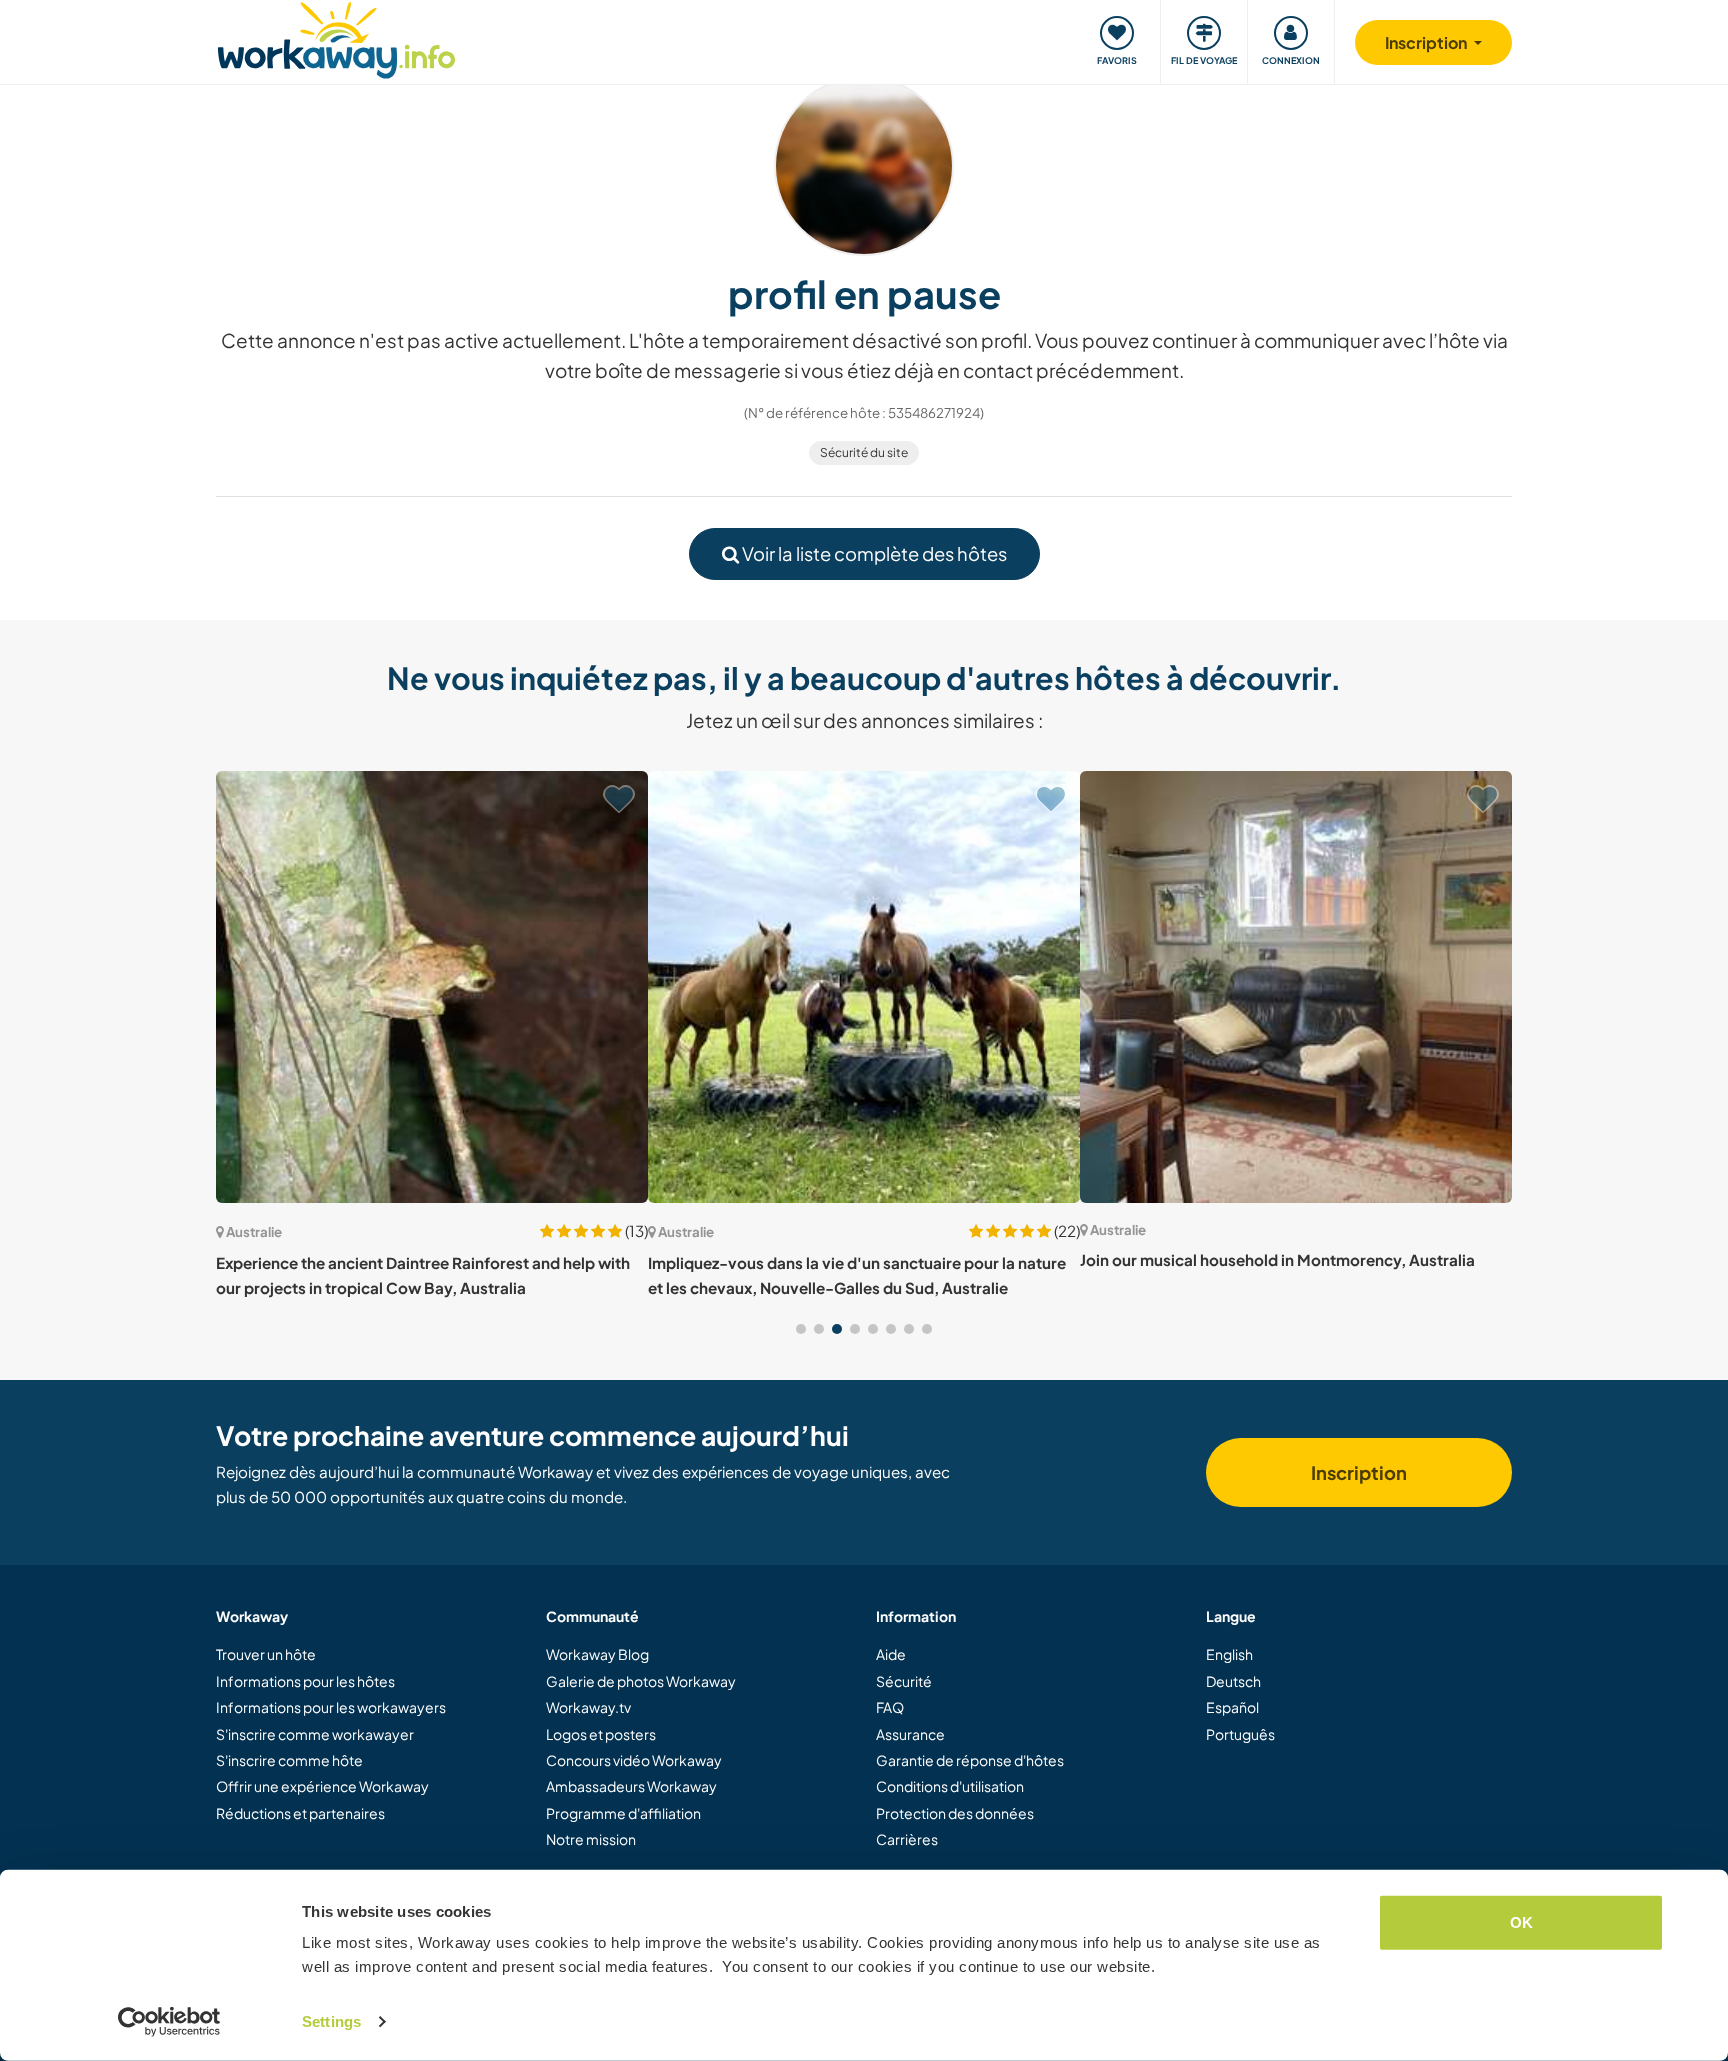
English (1229, 1654)
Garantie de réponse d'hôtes (970, 1760)
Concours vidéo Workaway (634, 1760)
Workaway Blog (597, 1654)
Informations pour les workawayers (331, 1707)
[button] (801, 1329)
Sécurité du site (864, 452)
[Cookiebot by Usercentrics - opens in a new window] (169, 2022)
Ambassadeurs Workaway (631, 1786)
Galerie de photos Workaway (641, 1681)
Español (1232, 1707)
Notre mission (591, 1839)
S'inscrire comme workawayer (315, 1734)
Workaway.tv (588, 1707)
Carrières (907, 1839)
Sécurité (904, 1681)
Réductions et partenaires (300, 1813)
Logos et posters (601, 1734)
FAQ (890, 1707)
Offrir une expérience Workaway (322, 1786)
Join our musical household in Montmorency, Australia (1277, 1259)
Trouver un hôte (266, 1654)
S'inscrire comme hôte (289, 1760)
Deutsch (1233, 1681)
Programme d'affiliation (623, 1813)
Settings (331, 2021)
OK (1521, 1922)
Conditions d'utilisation (950, 1786)
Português (1240, 1734)
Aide (891, 1654)
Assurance (910, 1734)
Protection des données (955, 1813)
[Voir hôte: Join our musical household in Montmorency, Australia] (1296, 987)
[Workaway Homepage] (336, 37)
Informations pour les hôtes (305, 1681)
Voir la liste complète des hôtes (873, 553)
